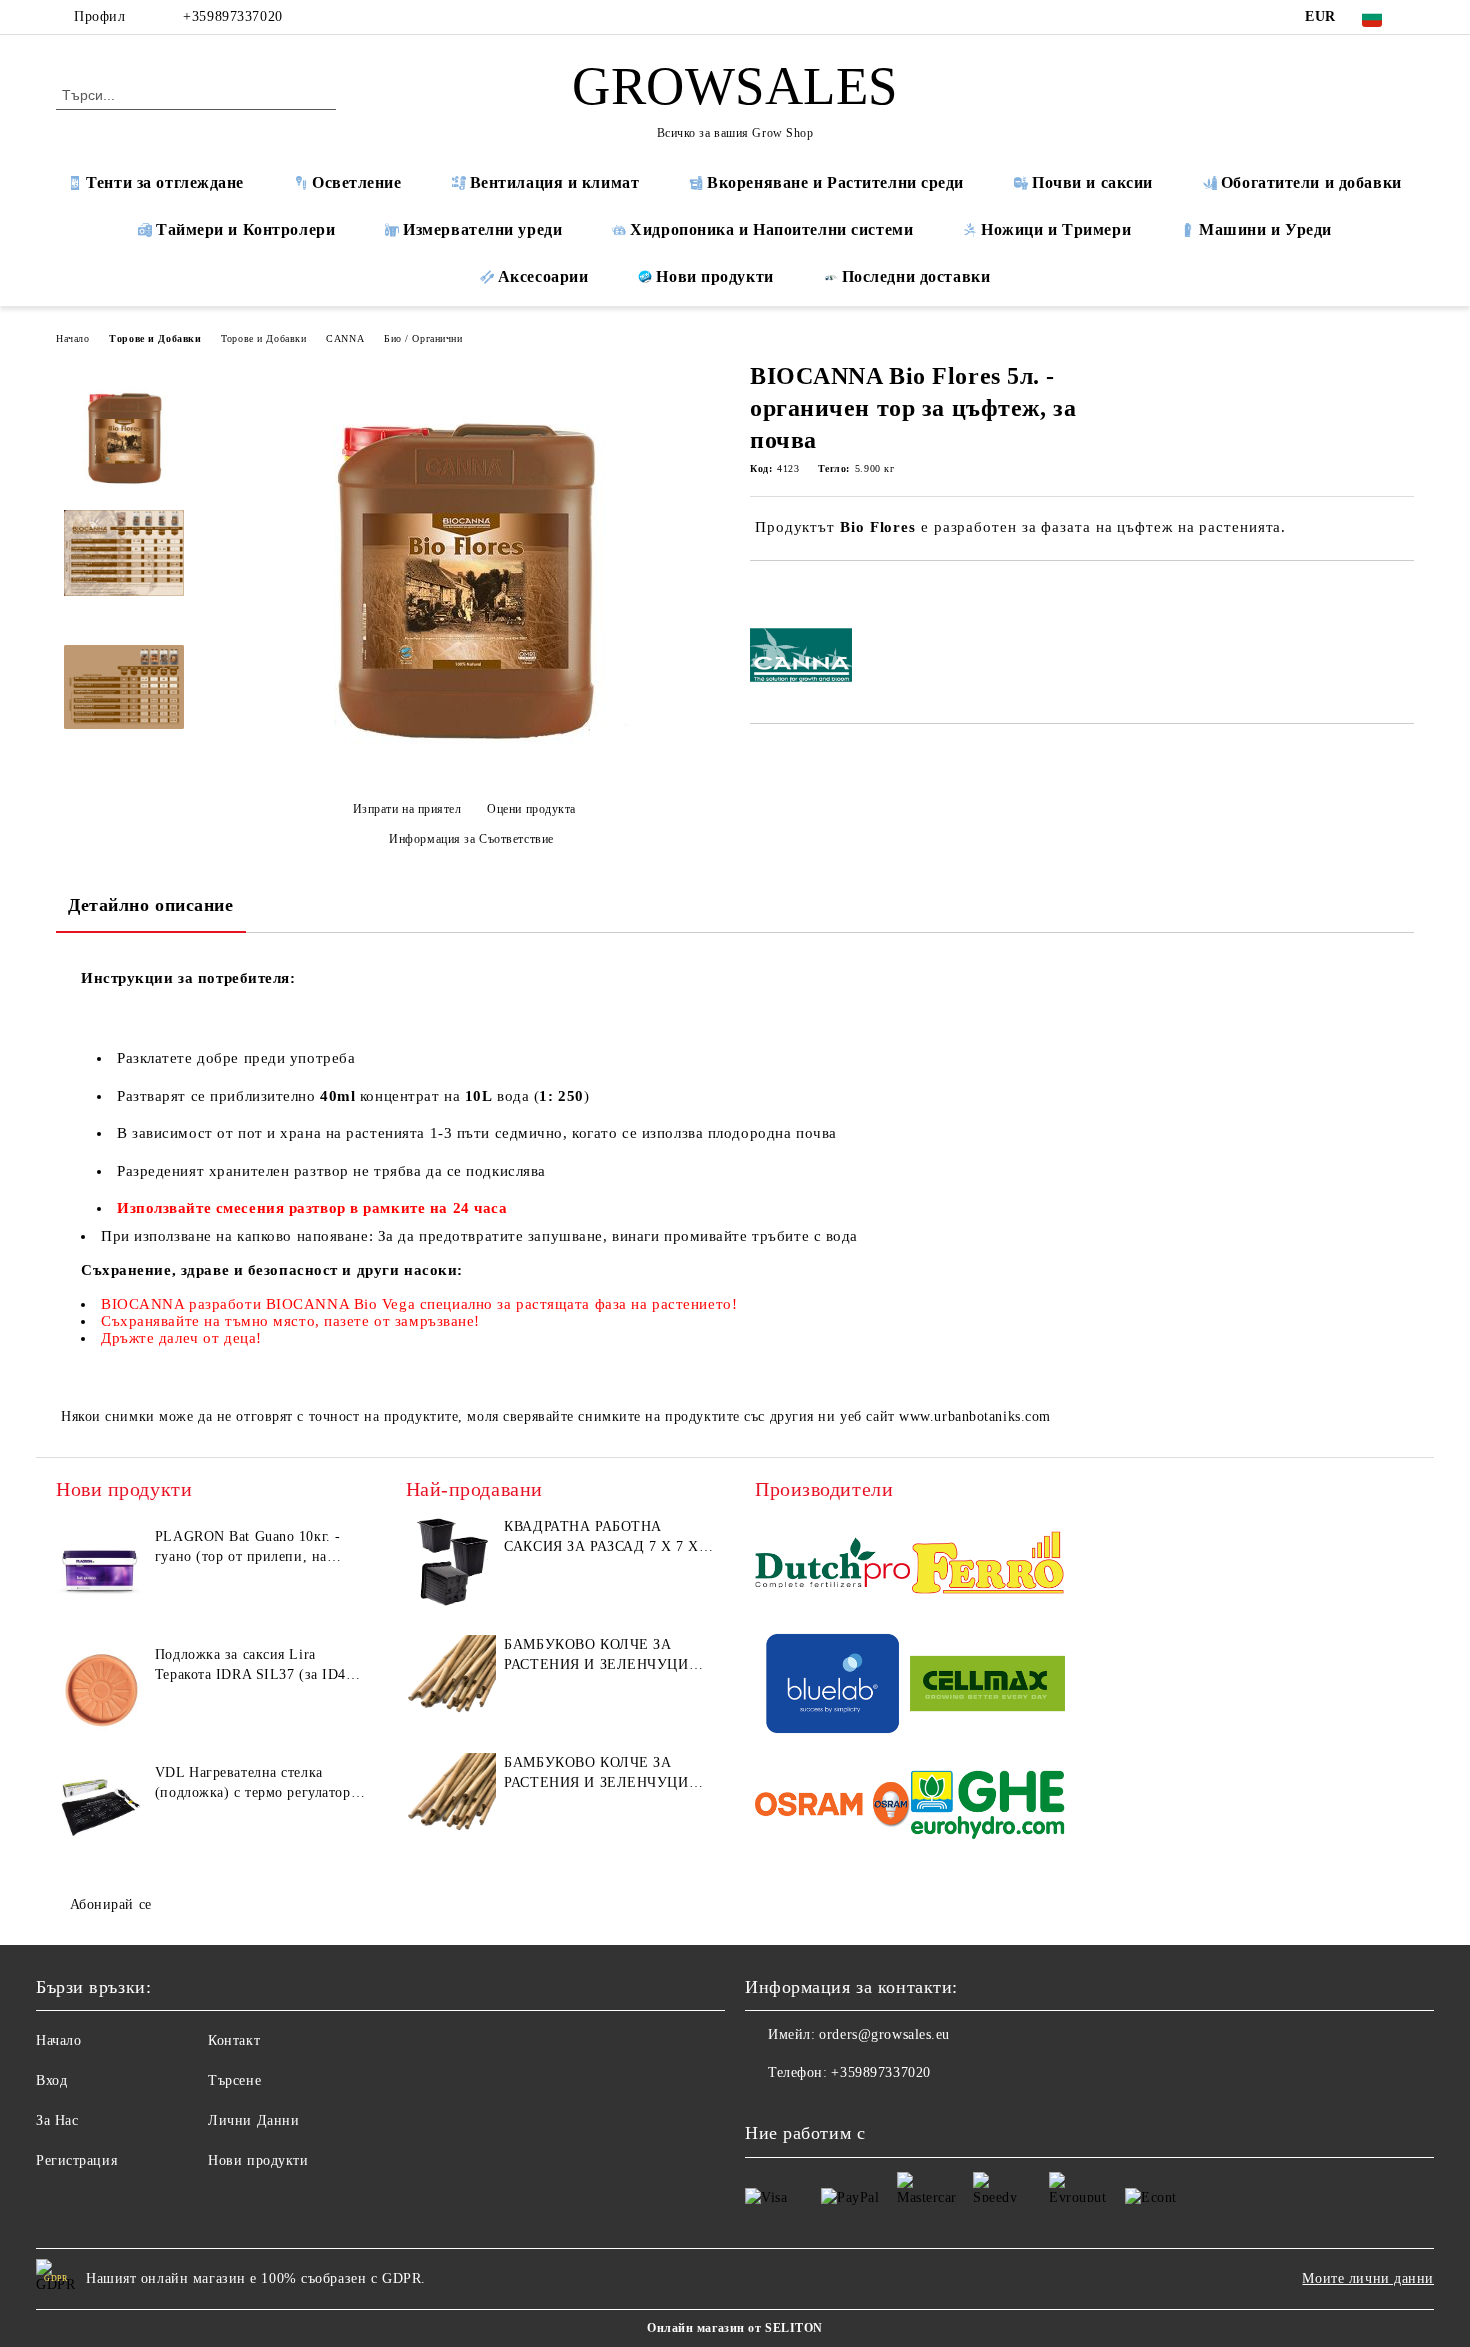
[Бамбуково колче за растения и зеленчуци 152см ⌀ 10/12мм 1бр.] (451, 1680)
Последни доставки (916, 276)
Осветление (357, 182)
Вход (51, 2080)
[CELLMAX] (987, 1686)
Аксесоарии (543, 276)
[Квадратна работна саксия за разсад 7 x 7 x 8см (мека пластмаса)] (451, 1562)
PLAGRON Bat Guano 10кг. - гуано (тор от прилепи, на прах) (248, 1548)
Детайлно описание (151, 905)
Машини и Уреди (1265, 229)
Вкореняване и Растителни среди (835, 182)
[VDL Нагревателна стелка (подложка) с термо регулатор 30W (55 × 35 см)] (101, 1808)
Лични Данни (253, 2120)
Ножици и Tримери (1056, 229)
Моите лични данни (1368, 2278)
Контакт (234, 2040)
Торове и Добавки (155, 338)
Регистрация (76, 2160)
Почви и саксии (1092, 182)
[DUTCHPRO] (832, 1565)
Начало (72, 338)
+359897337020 (232, 16)
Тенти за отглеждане (165, 182)
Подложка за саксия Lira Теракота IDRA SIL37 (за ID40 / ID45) (259, 1666)
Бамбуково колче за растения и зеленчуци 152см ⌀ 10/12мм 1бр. (596, 1656)
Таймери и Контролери (245, 229)
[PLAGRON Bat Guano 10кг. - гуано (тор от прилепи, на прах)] (101, 1572)
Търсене (234, 2080)
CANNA (345, 338)
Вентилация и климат (555, 182)
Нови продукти (714, 276)
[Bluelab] (832, 1686)
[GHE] (987, 1807)
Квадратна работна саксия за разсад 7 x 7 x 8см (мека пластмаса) (601, 1538)
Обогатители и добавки (1311, 182)
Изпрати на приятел (407, 809)
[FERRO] (987, 1565)
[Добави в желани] (788, 595)
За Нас (57, 2120)
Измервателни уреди (482, 229)
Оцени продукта (531, 809)
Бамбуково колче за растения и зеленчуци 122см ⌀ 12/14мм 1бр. (596, 1774)
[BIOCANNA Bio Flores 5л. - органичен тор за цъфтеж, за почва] (464, 774)
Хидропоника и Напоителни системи (771, 229)
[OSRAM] (832, 1807)
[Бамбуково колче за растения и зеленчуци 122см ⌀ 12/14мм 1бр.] (451, 1798)
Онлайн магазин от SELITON (735, 2328)
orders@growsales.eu (884, 2034)
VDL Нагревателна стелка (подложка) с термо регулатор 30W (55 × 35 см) (253, 1784)
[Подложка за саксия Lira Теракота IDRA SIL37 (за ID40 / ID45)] (101, 1690)
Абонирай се (111, 1904)
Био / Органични (423, 338)
